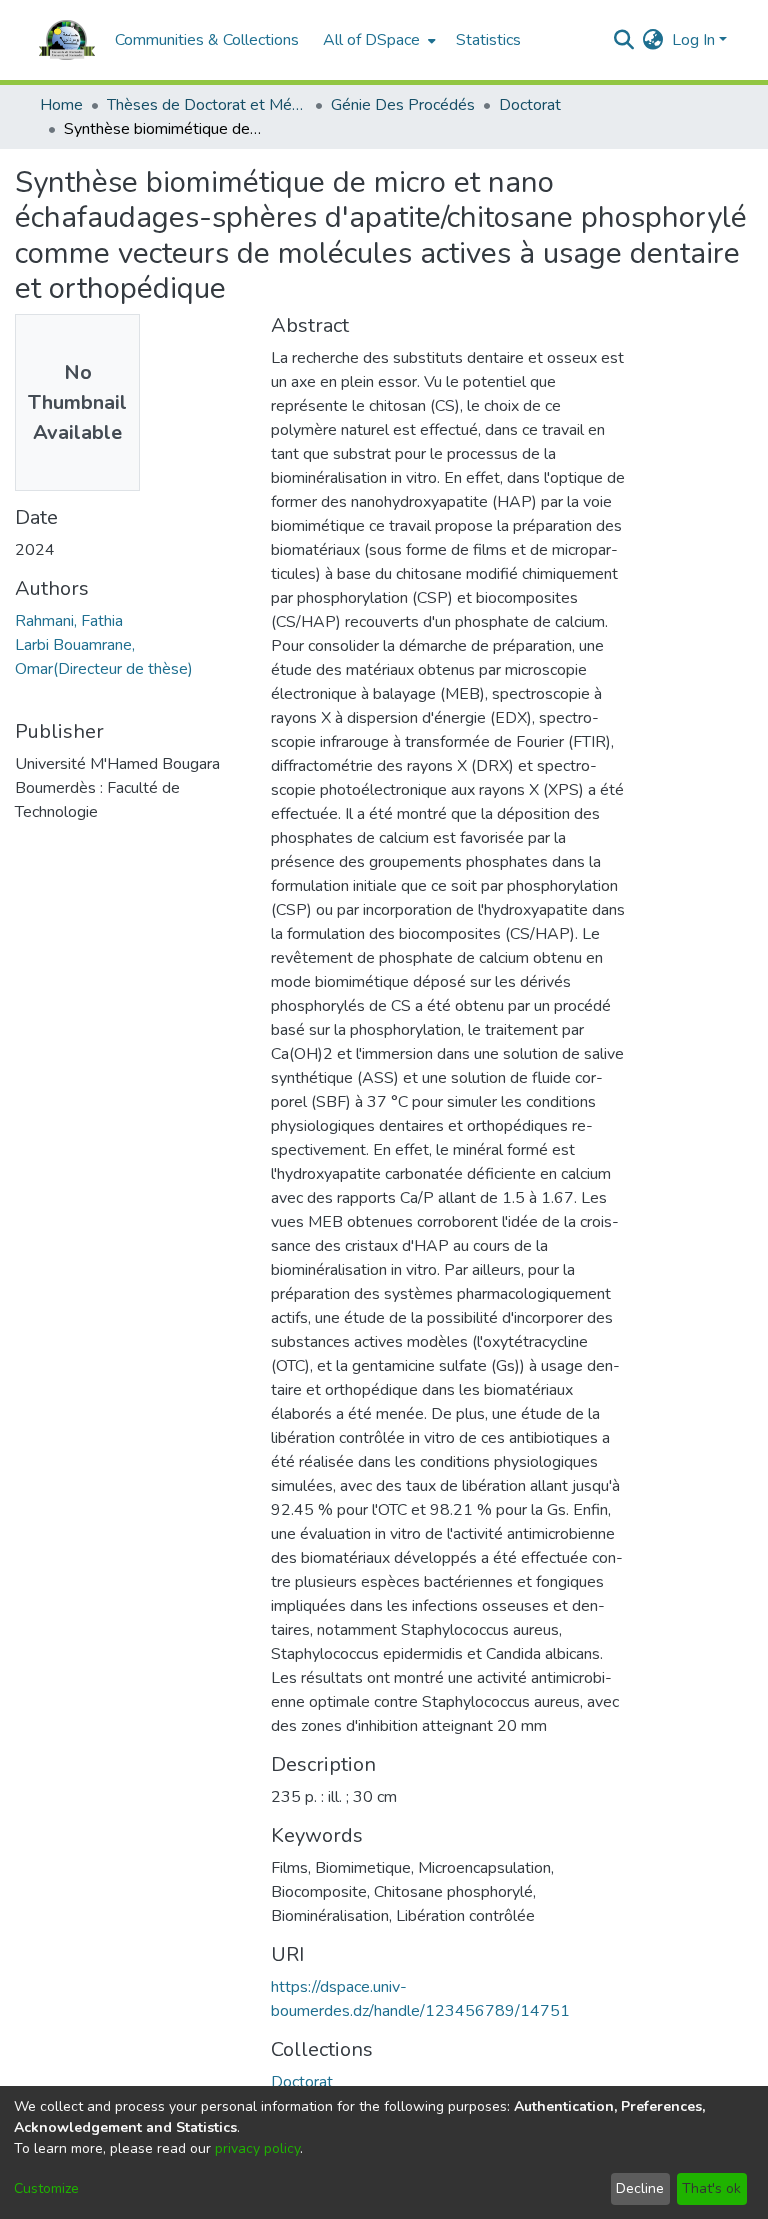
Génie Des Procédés (403, 105)
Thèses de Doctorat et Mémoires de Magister (207, 105)
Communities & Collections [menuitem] (207, 40)
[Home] (67, 40)
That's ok (711, 2188)
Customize (46, 2188)
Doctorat (530, 105)
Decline (640, 2188)
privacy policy (257, 2148)
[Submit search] (624, 40)
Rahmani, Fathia (69, 621)
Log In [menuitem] (693, 40)
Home (61, 105)
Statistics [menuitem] (488, 40)
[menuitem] (377, 40)
